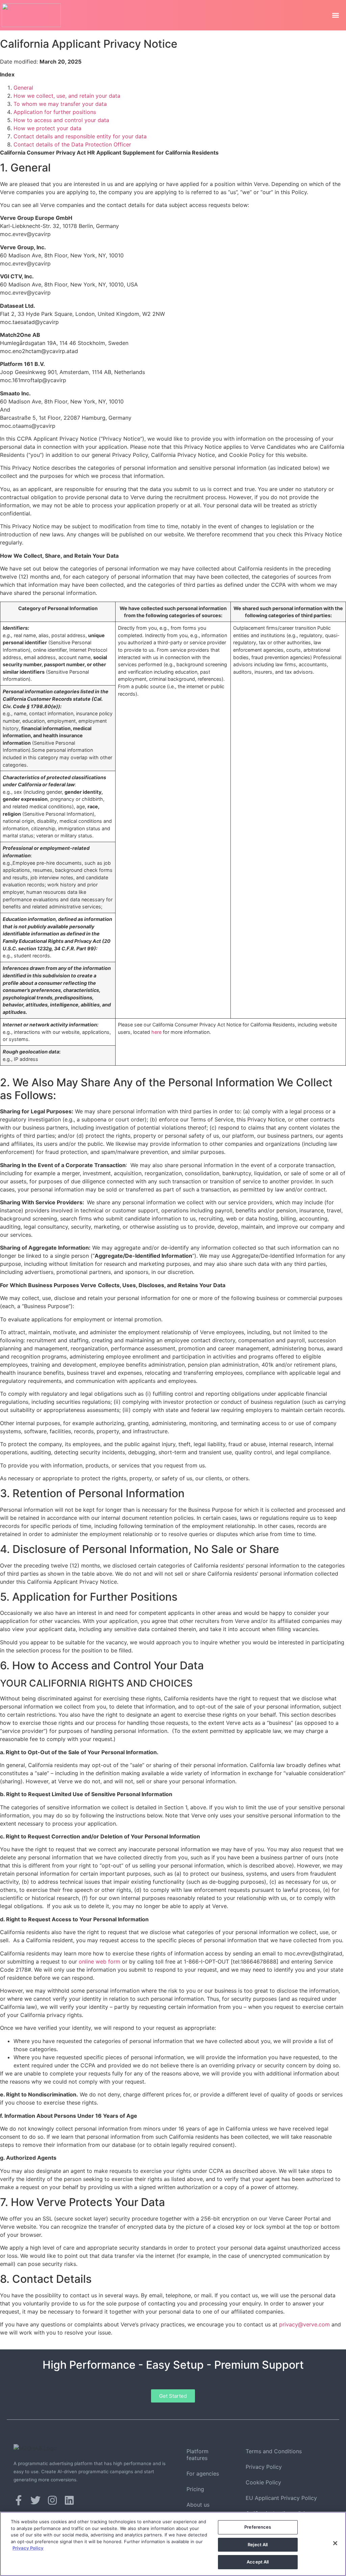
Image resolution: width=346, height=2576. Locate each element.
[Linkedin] (69, 2500)
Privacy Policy (264, 2467)
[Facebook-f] (19, 2500)
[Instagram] (52, 2500)
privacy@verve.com (304, 2324)
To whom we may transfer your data (60, 104)
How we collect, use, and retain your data (67, 96)
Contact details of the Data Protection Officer (72, 144)
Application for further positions (55, 112)
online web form (100, 1962)
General (23, 88)
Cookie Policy (263, 2482)
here (156, 1032)
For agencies (203, 2474)
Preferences (258, 2527)
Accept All (258, 2562)
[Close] (335, 2543)
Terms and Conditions (274, 2451)
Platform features (197, 2455)
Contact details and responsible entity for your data (80, 136)
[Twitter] (35, 2500)
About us (198, 2505)
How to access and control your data (61, 120)
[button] (335, 15)
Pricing (195, 2489)
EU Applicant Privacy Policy (281, 2498)
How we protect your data (47, 128)
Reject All (258, 2545)
